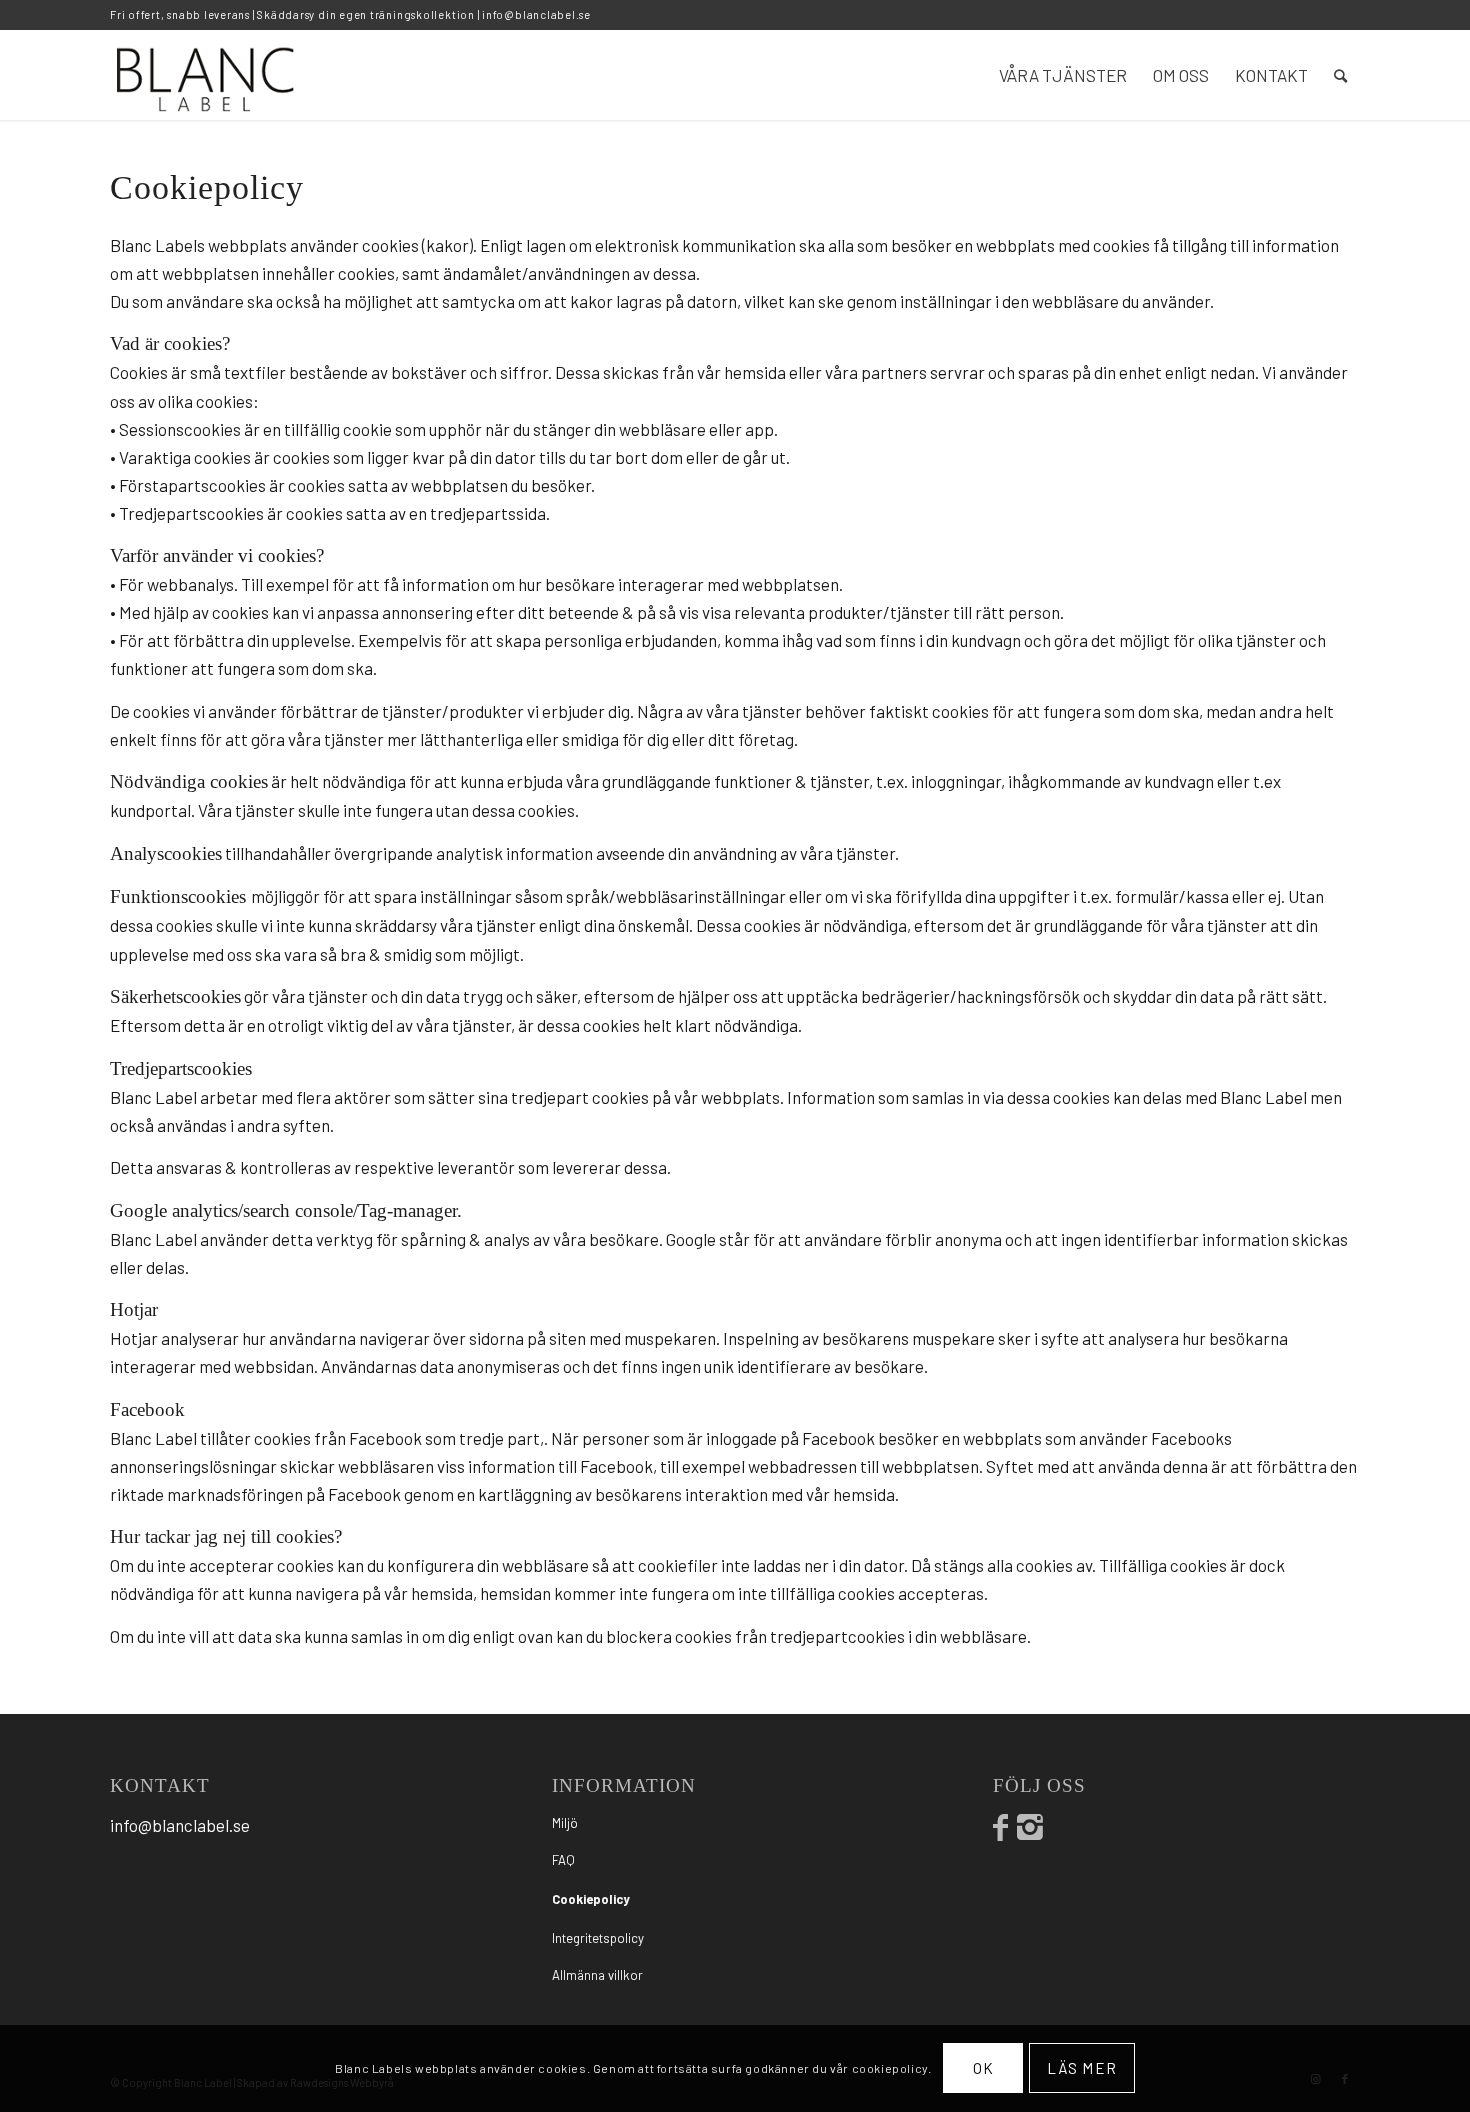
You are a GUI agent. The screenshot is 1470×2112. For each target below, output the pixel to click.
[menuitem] (1063, 75)
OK (984, 2068)
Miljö (565, 1823)
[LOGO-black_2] (206, 75)
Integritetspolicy (598, 1938)
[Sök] (1340, 75)
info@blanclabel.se (536, 14)
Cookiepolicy (591, 1899)
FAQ (563, 1860)
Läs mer (1082, 2068)
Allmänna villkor (597, 1975)
